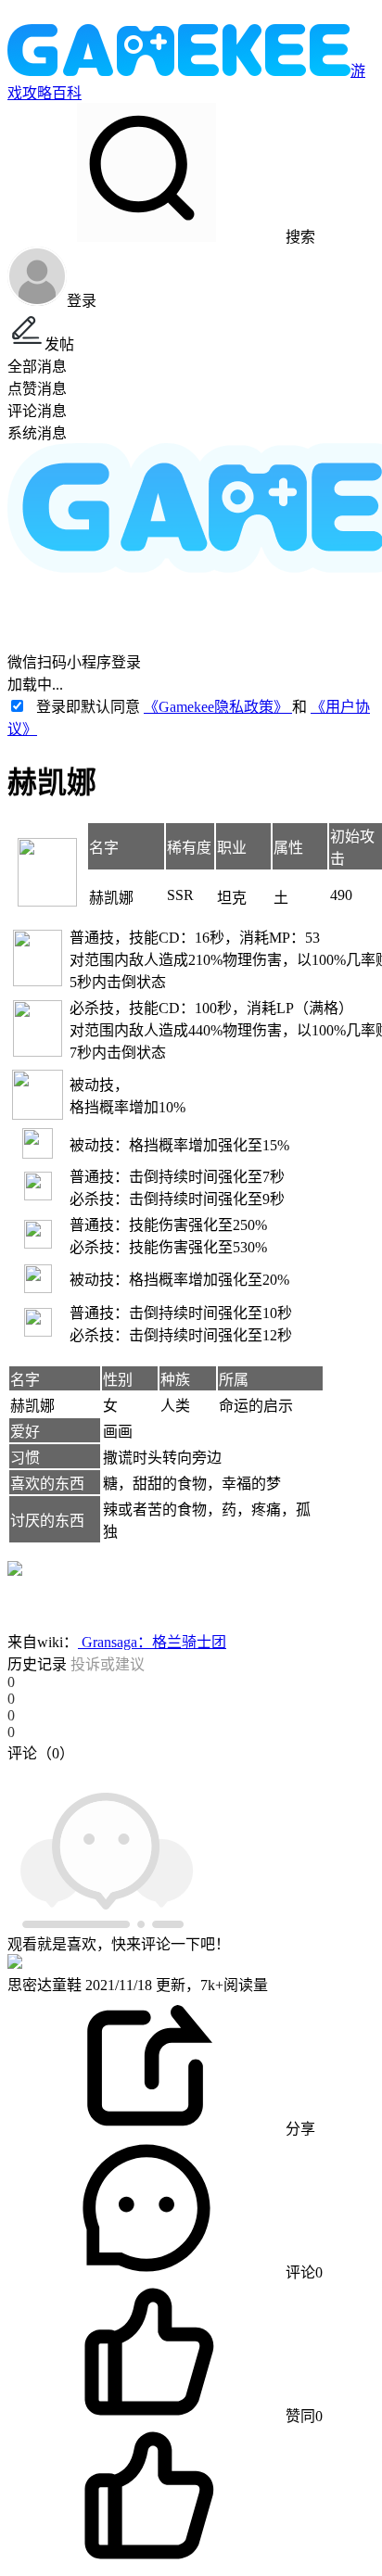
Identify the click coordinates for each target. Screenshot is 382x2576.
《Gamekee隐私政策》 (218, 707)
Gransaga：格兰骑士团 (152, 1642)
